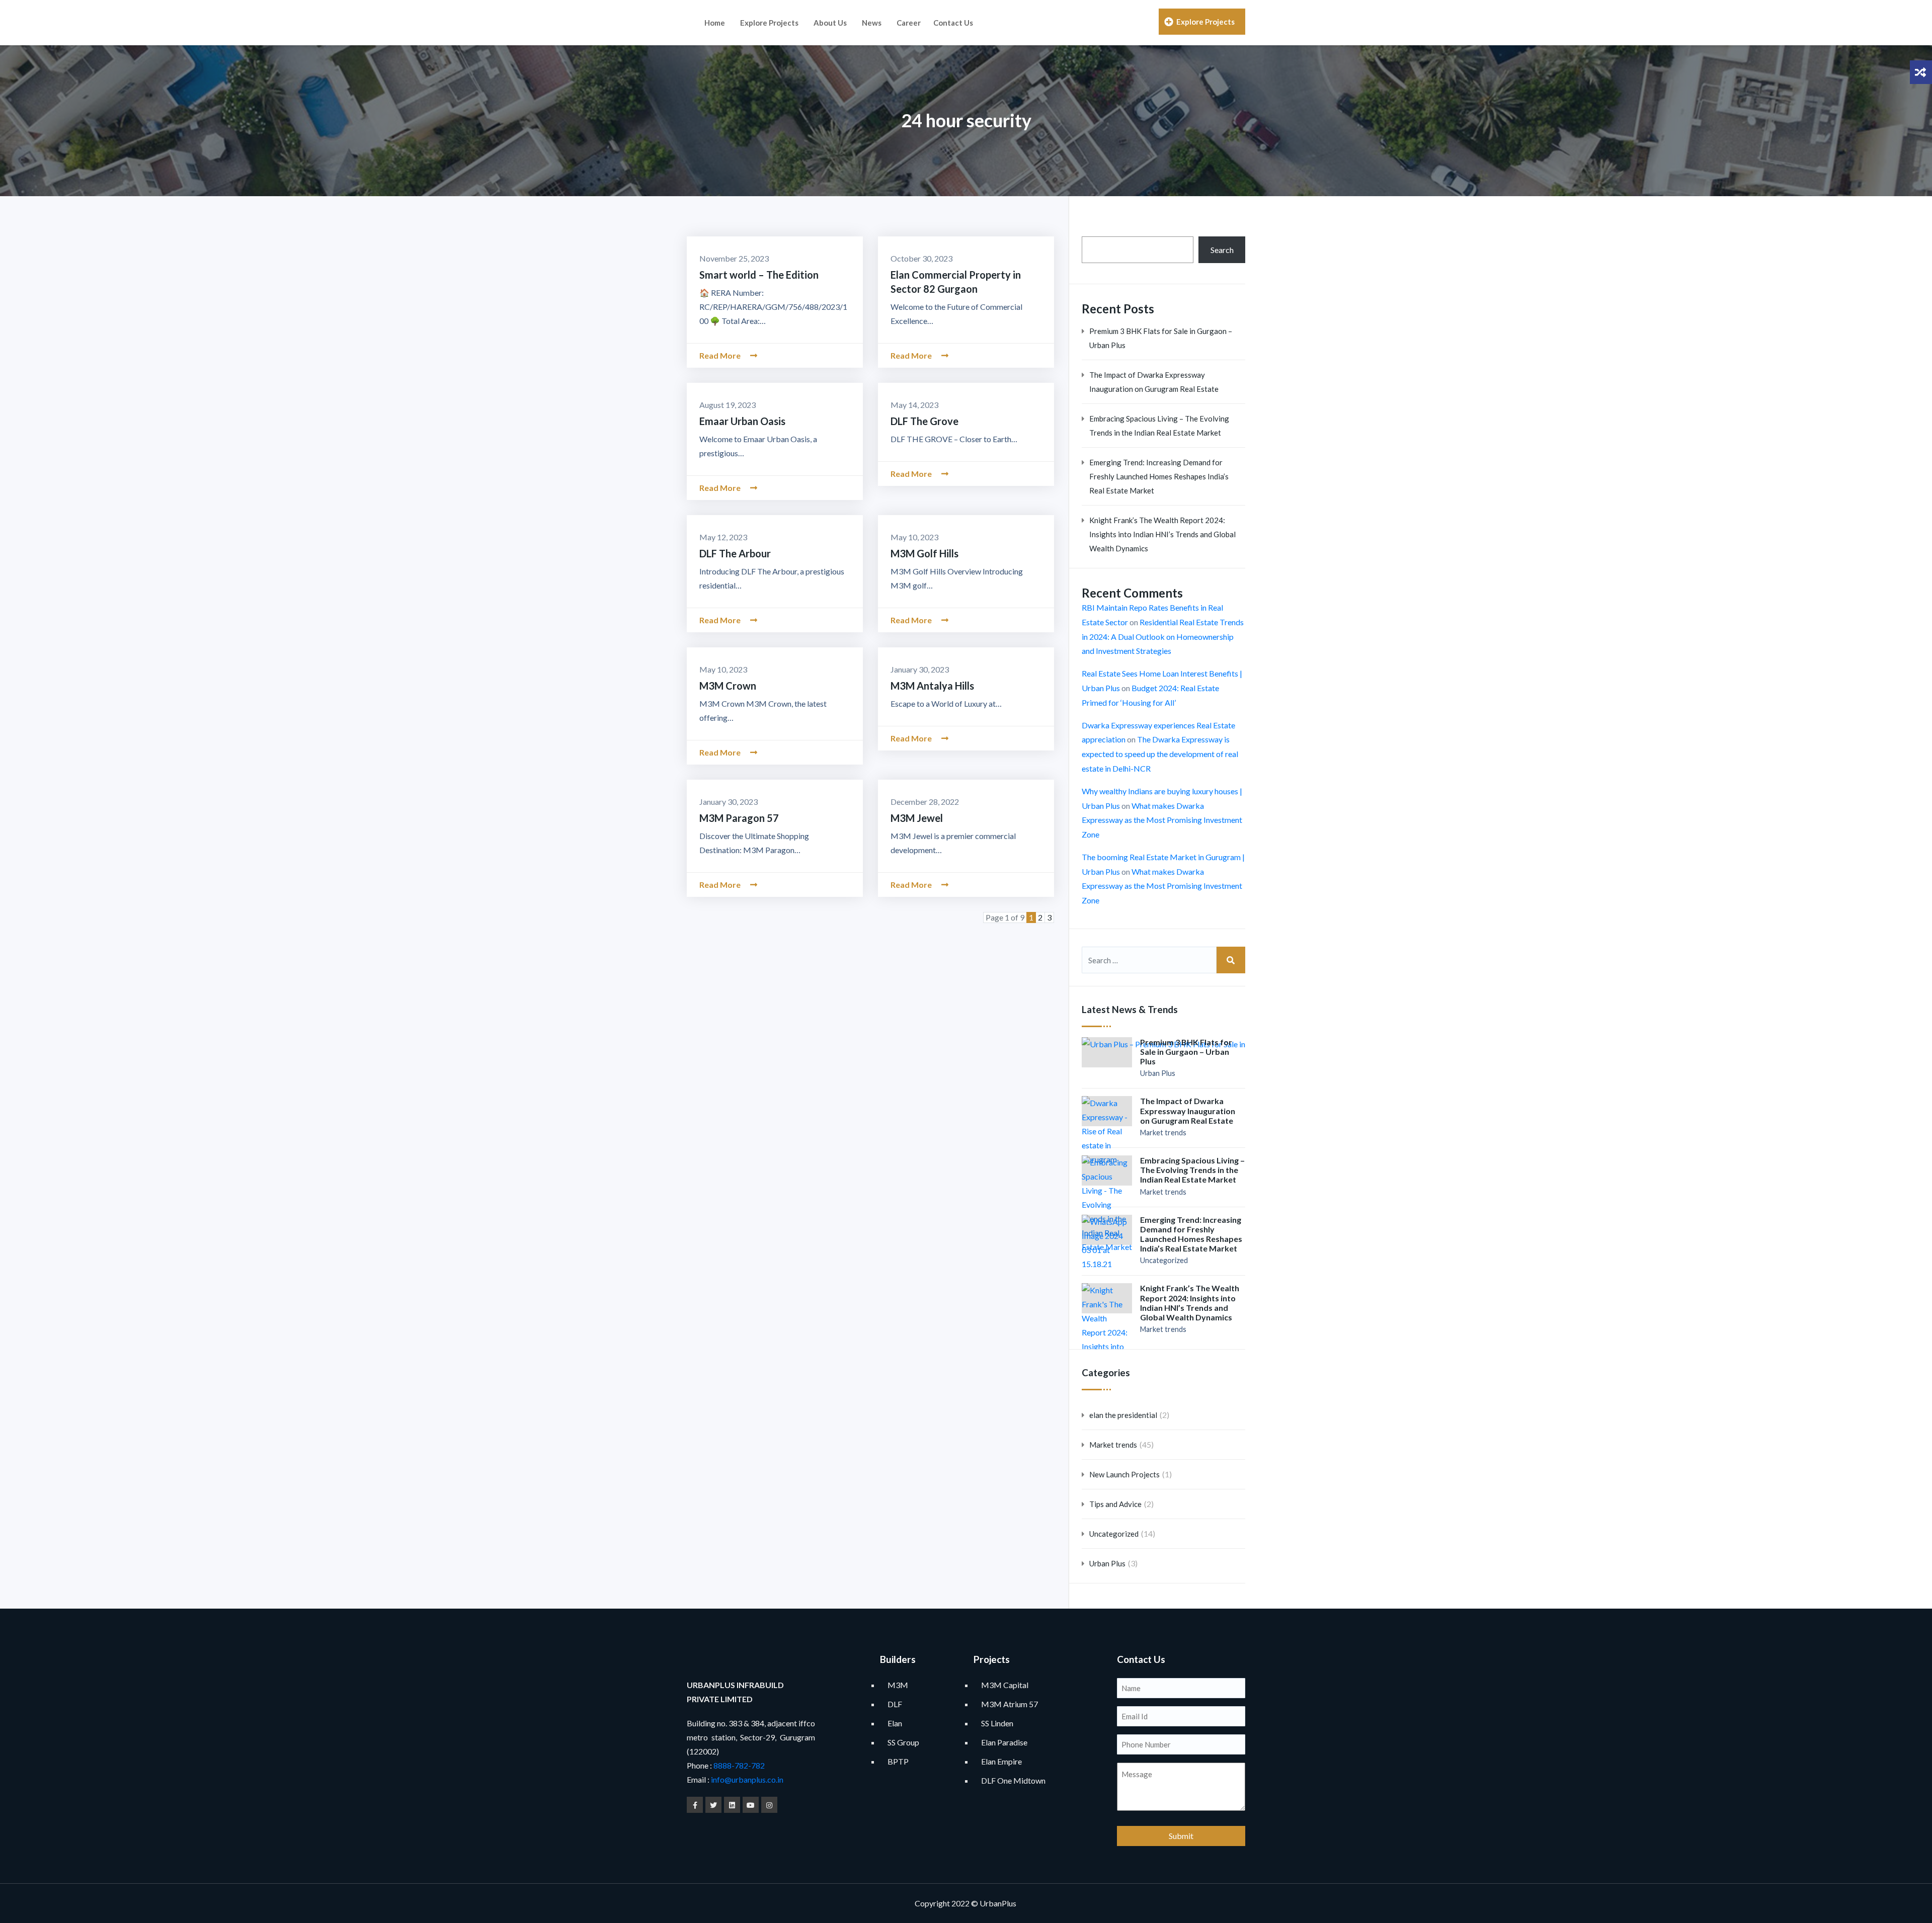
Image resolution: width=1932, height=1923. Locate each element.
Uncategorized (1164, 1260)
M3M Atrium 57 (1010, 1704)
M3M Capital (1005, 1685)
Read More (721, 355)
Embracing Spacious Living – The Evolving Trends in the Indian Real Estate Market (1159, 426)
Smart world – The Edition (759, 275)
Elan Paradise (1004, 1742)
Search (1222, 250)
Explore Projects (769, 23)
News (872, 23)
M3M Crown (728, 686)
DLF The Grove (924, 421)
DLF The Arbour (735, 553)
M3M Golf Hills (924, 553)
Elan (895, 1723)
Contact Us (953, 23)
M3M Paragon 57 (739, 818)
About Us (830, 23)
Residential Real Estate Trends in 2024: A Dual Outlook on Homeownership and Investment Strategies (1163, 637)
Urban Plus (1158, 1073)
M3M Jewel (917, 818)
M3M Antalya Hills (932, 686)
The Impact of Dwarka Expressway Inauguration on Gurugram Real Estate (1154, 382)
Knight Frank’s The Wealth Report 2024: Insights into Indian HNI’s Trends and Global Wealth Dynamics (1162, 534)
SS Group (903, 1742)
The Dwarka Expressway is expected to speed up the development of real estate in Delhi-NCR (1160, 754)
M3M (898, 1685)
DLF (895, 1704)
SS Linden (997, 1723)
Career (909, 23)
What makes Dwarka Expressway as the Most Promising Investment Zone (1162, 820)
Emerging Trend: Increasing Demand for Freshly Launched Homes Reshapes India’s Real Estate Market (1159, 476)
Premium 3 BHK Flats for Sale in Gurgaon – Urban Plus (1161, 338)
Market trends (1163, 1133)
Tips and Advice (1115, 1504)
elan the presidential (1123, 1415)
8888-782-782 (738, 1765)
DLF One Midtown (1013, 1780)
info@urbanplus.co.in (747, 1779)
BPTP (898, 1761)
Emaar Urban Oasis (742, 421)
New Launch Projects (1124, 1474)
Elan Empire (1001, 1761)
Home (715, 23)
